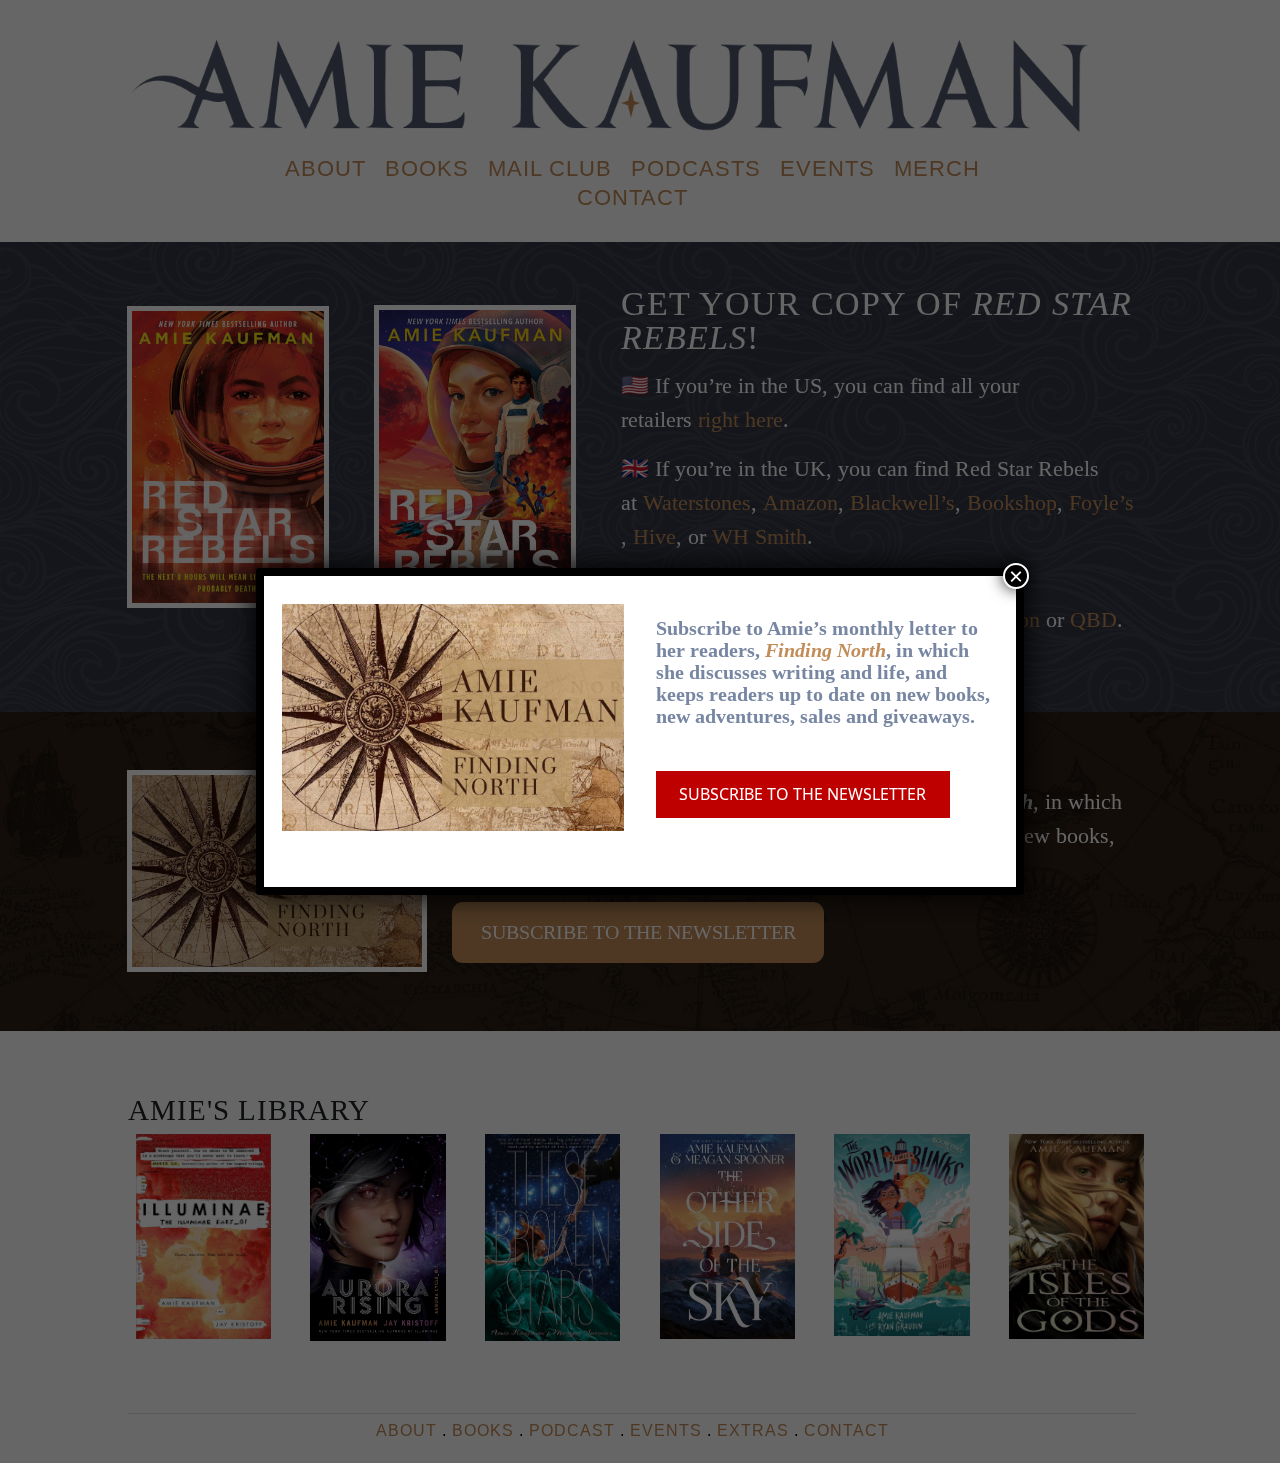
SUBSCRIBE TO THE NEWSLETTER (802, 794)
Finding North (825, 650)
